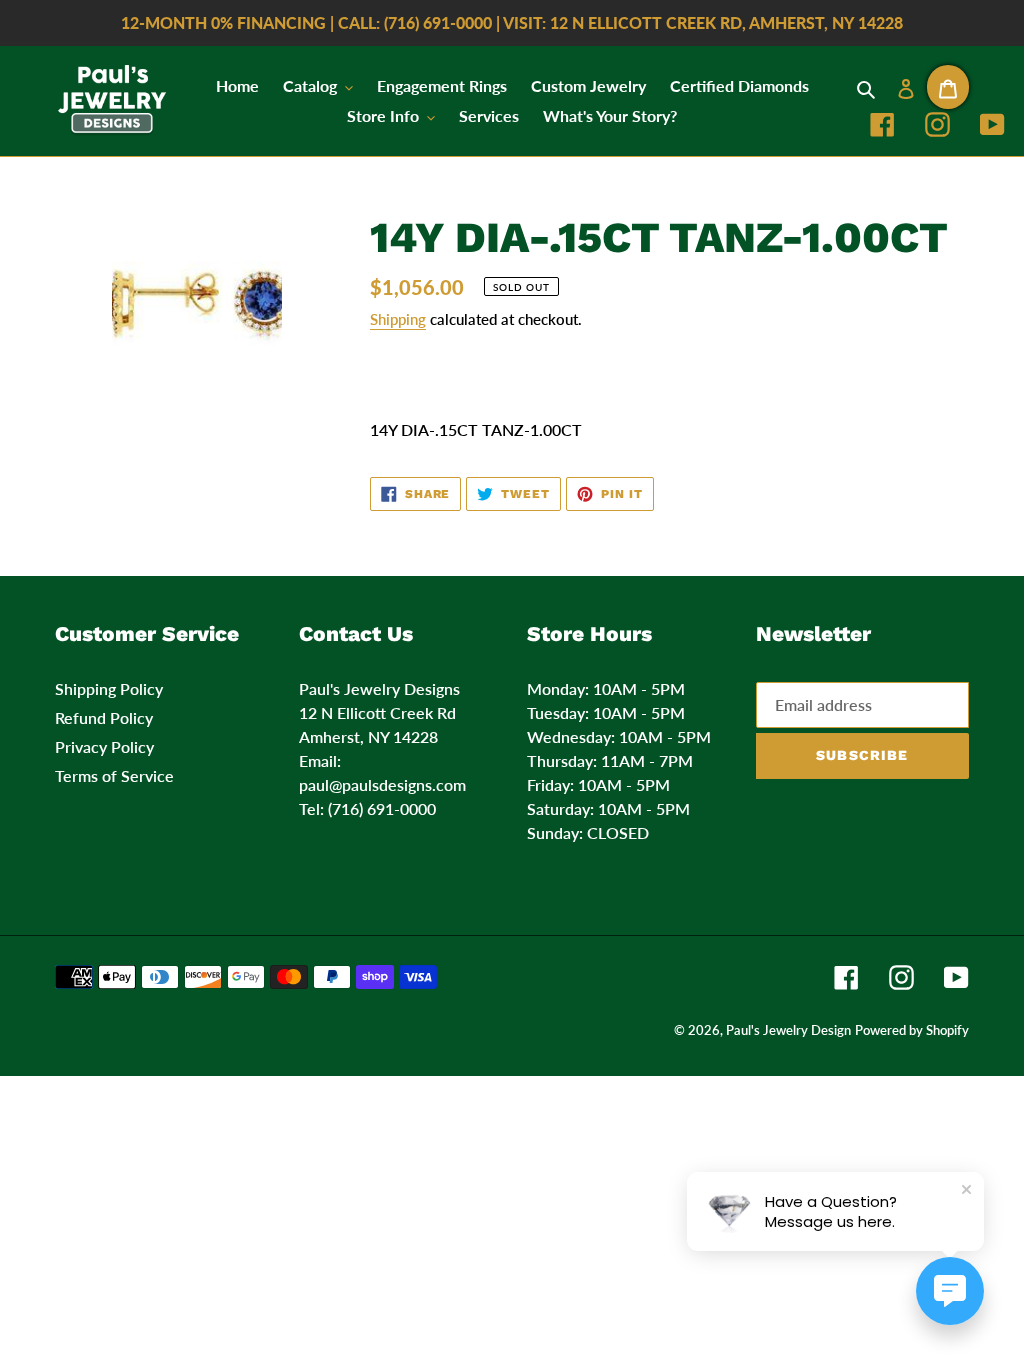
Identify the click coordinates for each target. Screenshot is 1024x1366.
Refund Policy (104, 717)
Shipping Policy (109, 688)
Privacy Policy (104, 746)
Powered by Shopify (912, 1030)
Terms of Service (114, 775)
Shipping (398, 319)
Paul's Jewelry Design (788, 1030)
